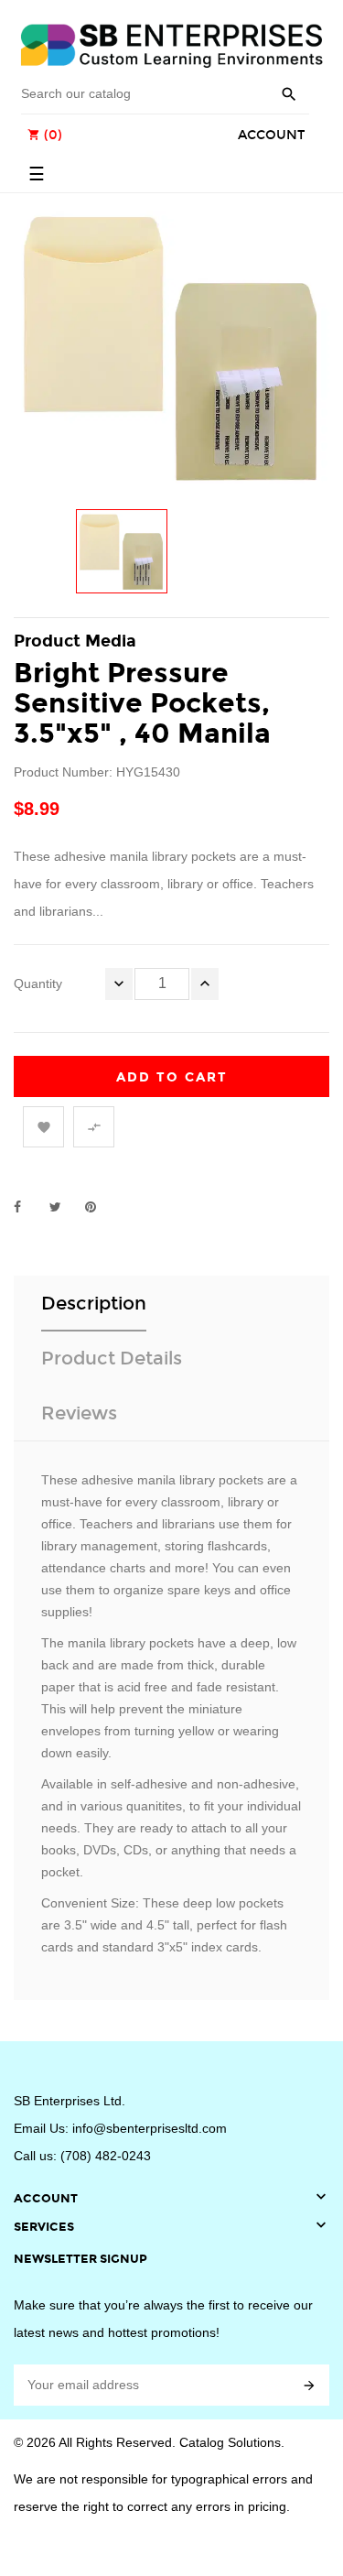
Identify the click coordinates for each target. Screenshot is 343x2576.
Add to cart (172, 1077)
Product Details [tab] (112, 1358)
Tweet (63, 1207)
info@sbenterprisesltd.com (150, 2128)
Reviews (79, 1413)
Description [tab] (94, 1303)
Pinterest (99, 1207)
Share (27, 1207)
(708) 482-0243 (106, 2156)
